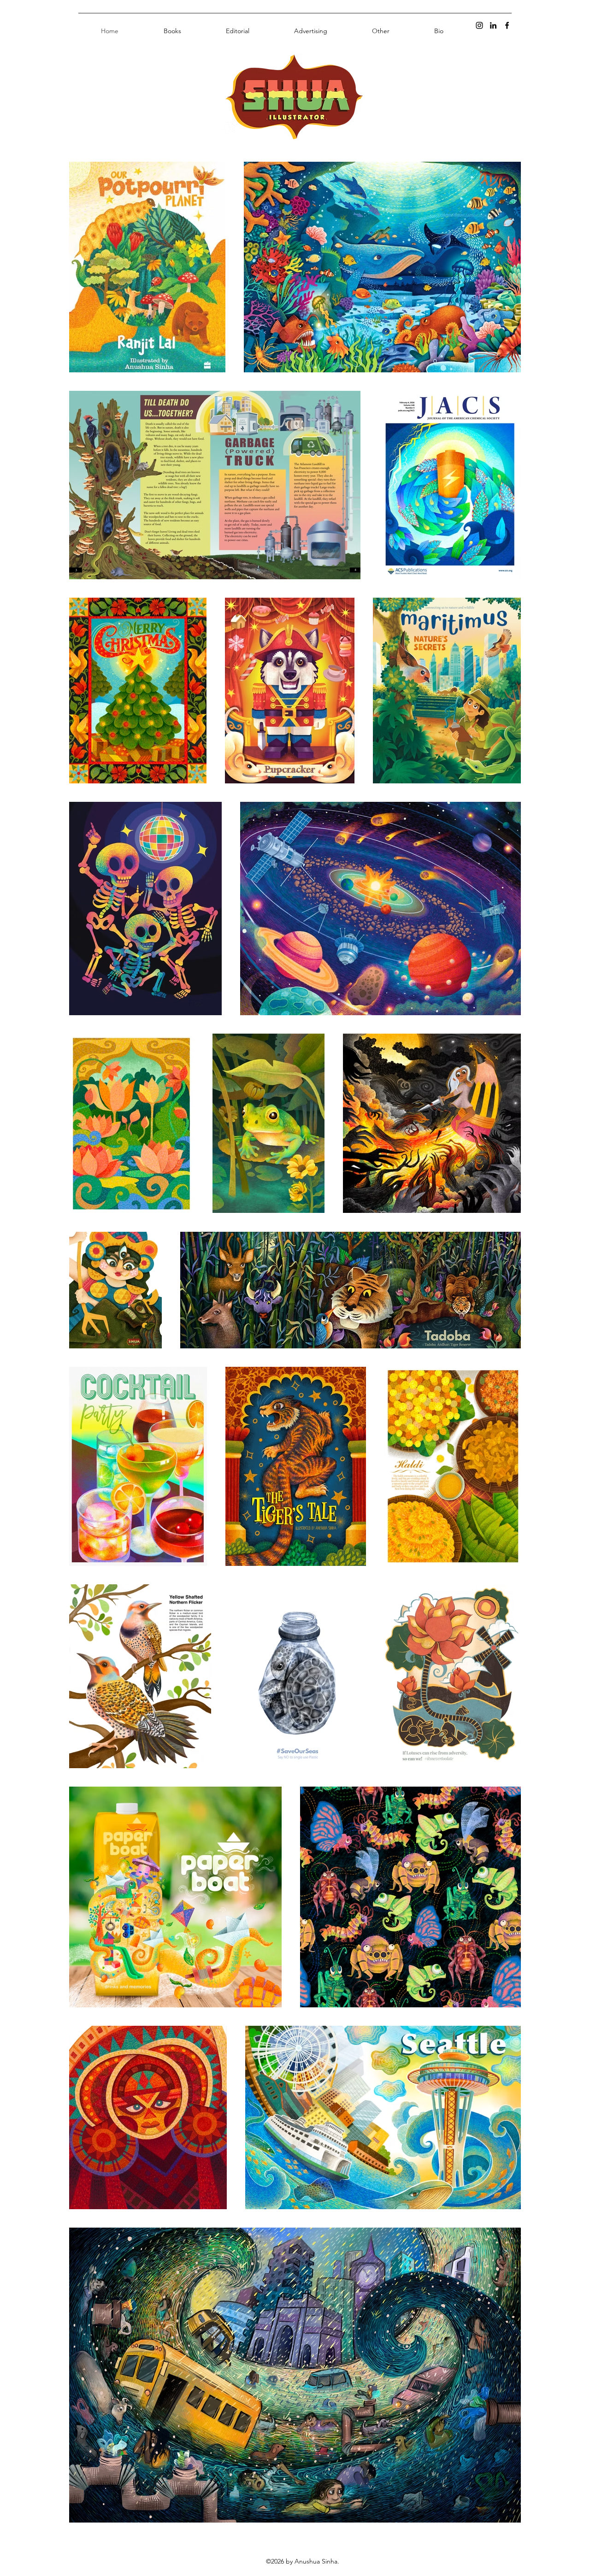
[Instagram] (479, 25)
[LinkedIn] (493, 25)
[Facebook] (507, 25)
